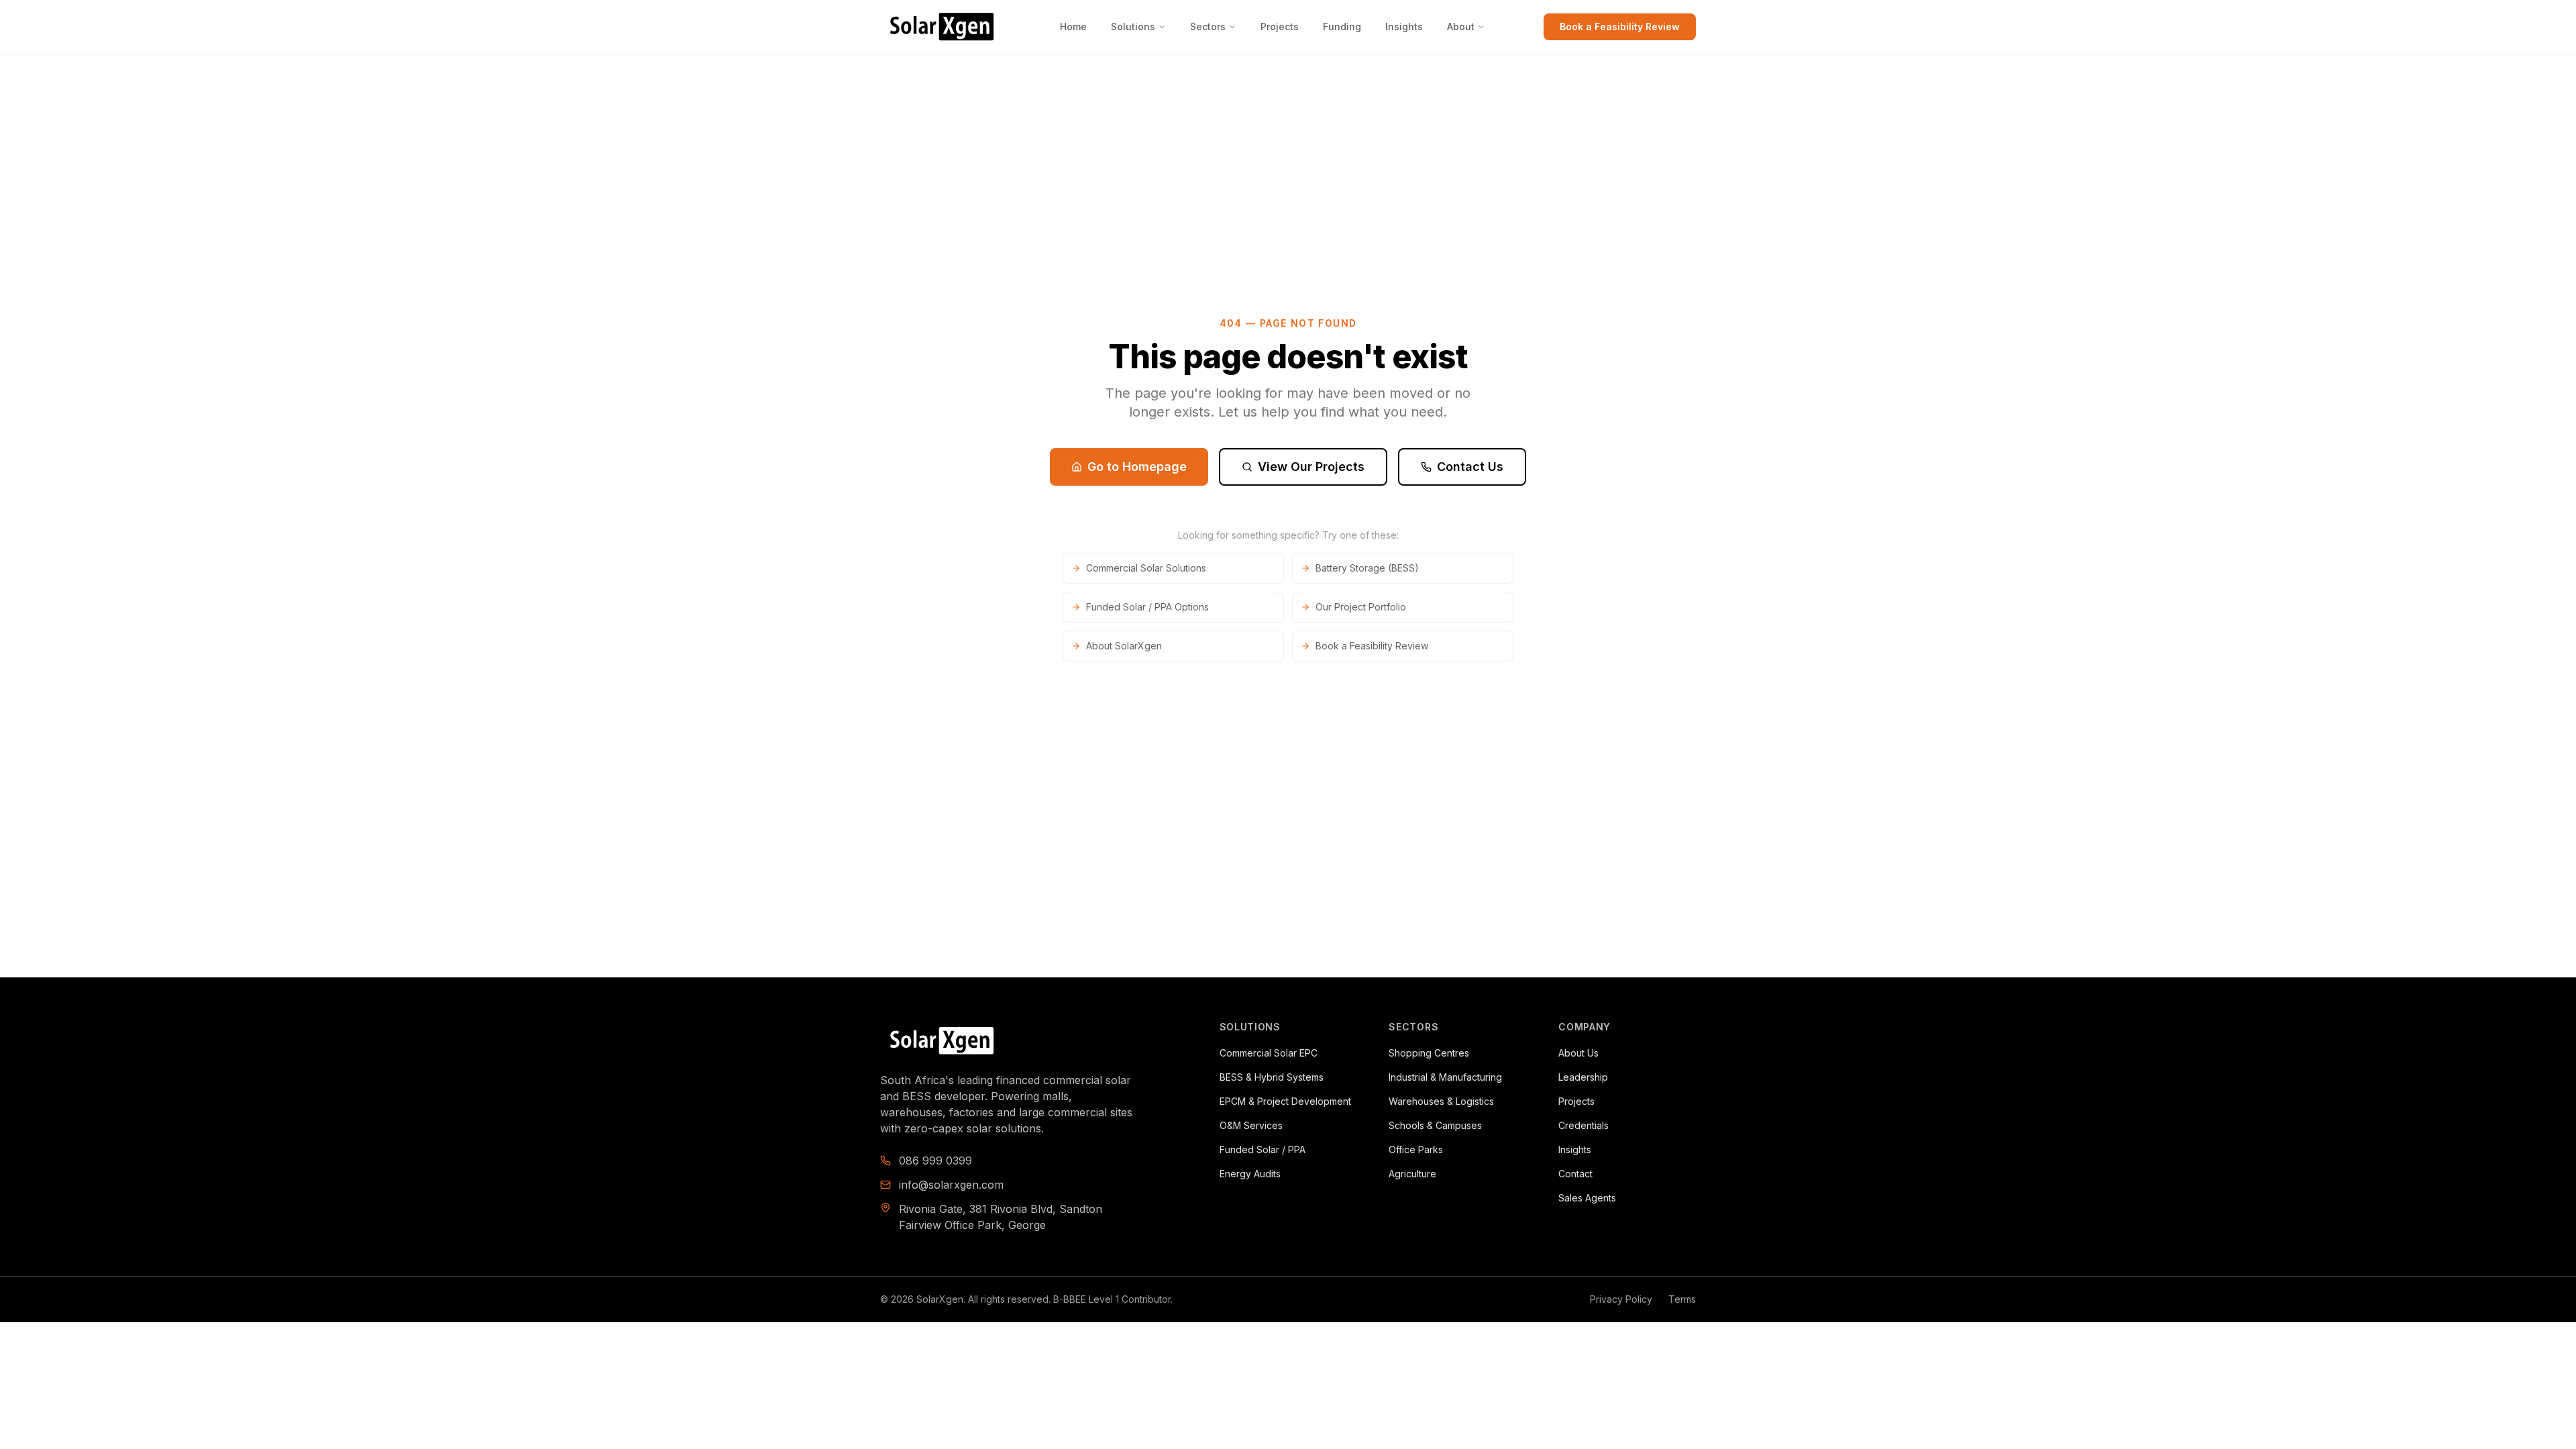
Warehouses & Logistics (1441, 1101)
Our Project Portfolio (1361, 607)
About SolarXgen (1124, 646)
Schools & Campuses (1435, 1125)
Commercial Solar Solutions (1146, 568)
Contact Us (1470, 467)
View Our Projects (1311, 467)
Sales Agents (1587, 1198)
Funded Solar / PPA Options (1147, 607)
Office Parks (1416, 1149)
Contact (1575, 1174)
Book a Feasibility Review (1620, 26)
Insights (1404, 26)
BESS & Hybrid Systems (1272, 1077)
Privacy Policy (1621, 1299)
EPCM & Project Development (1285, 1101)
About (1461, 26)
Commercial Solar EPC (1269, 1053)
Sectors (1208, 26)
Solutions (1133, 26)
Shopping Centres (1429, 1053)
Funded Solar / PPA (1263, 1149)
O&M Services (1251, 1125)
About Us (1578, 1053)
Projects (1280, 26)
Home (1073, 26)
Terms (1682, 1299)
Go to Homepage (1137, 467)
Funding (1342, 26)
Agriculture (1412, 1174)
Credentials (1584, 1125)
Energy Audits (1250, 1174)
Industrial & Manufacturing (1445, 1077)
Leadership (1583, 1077)
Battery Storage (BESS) (1367, 568)
